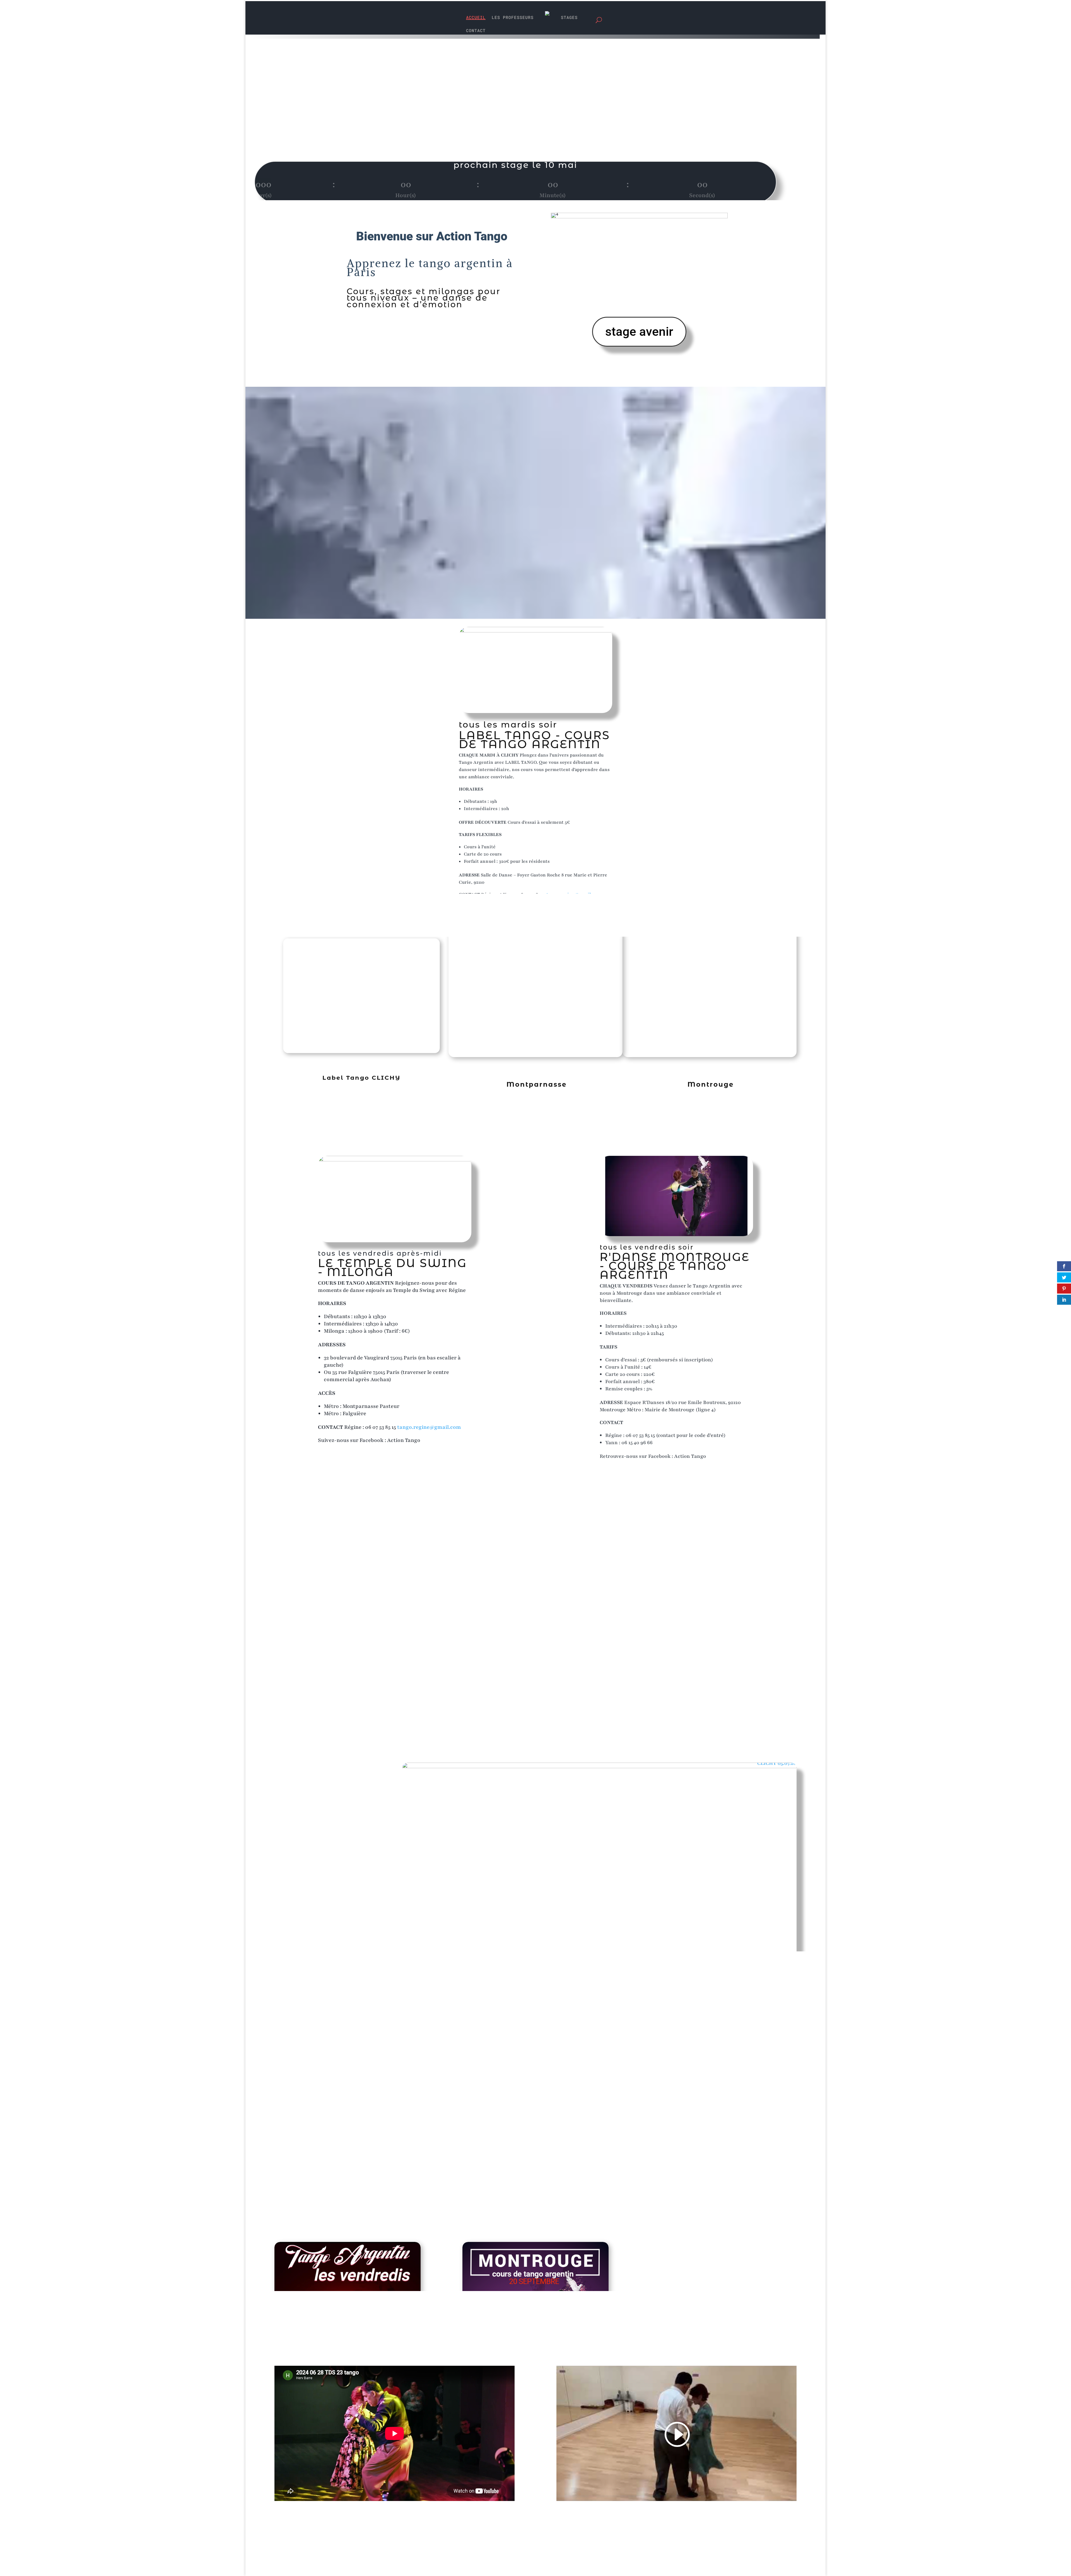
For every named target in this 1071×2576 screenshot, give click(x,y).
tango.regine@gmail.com (429, 1427)
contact (476, 30)
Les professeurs (513, 17)
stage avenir (639, 332)
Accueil (476, 17)
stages (569, 17)
